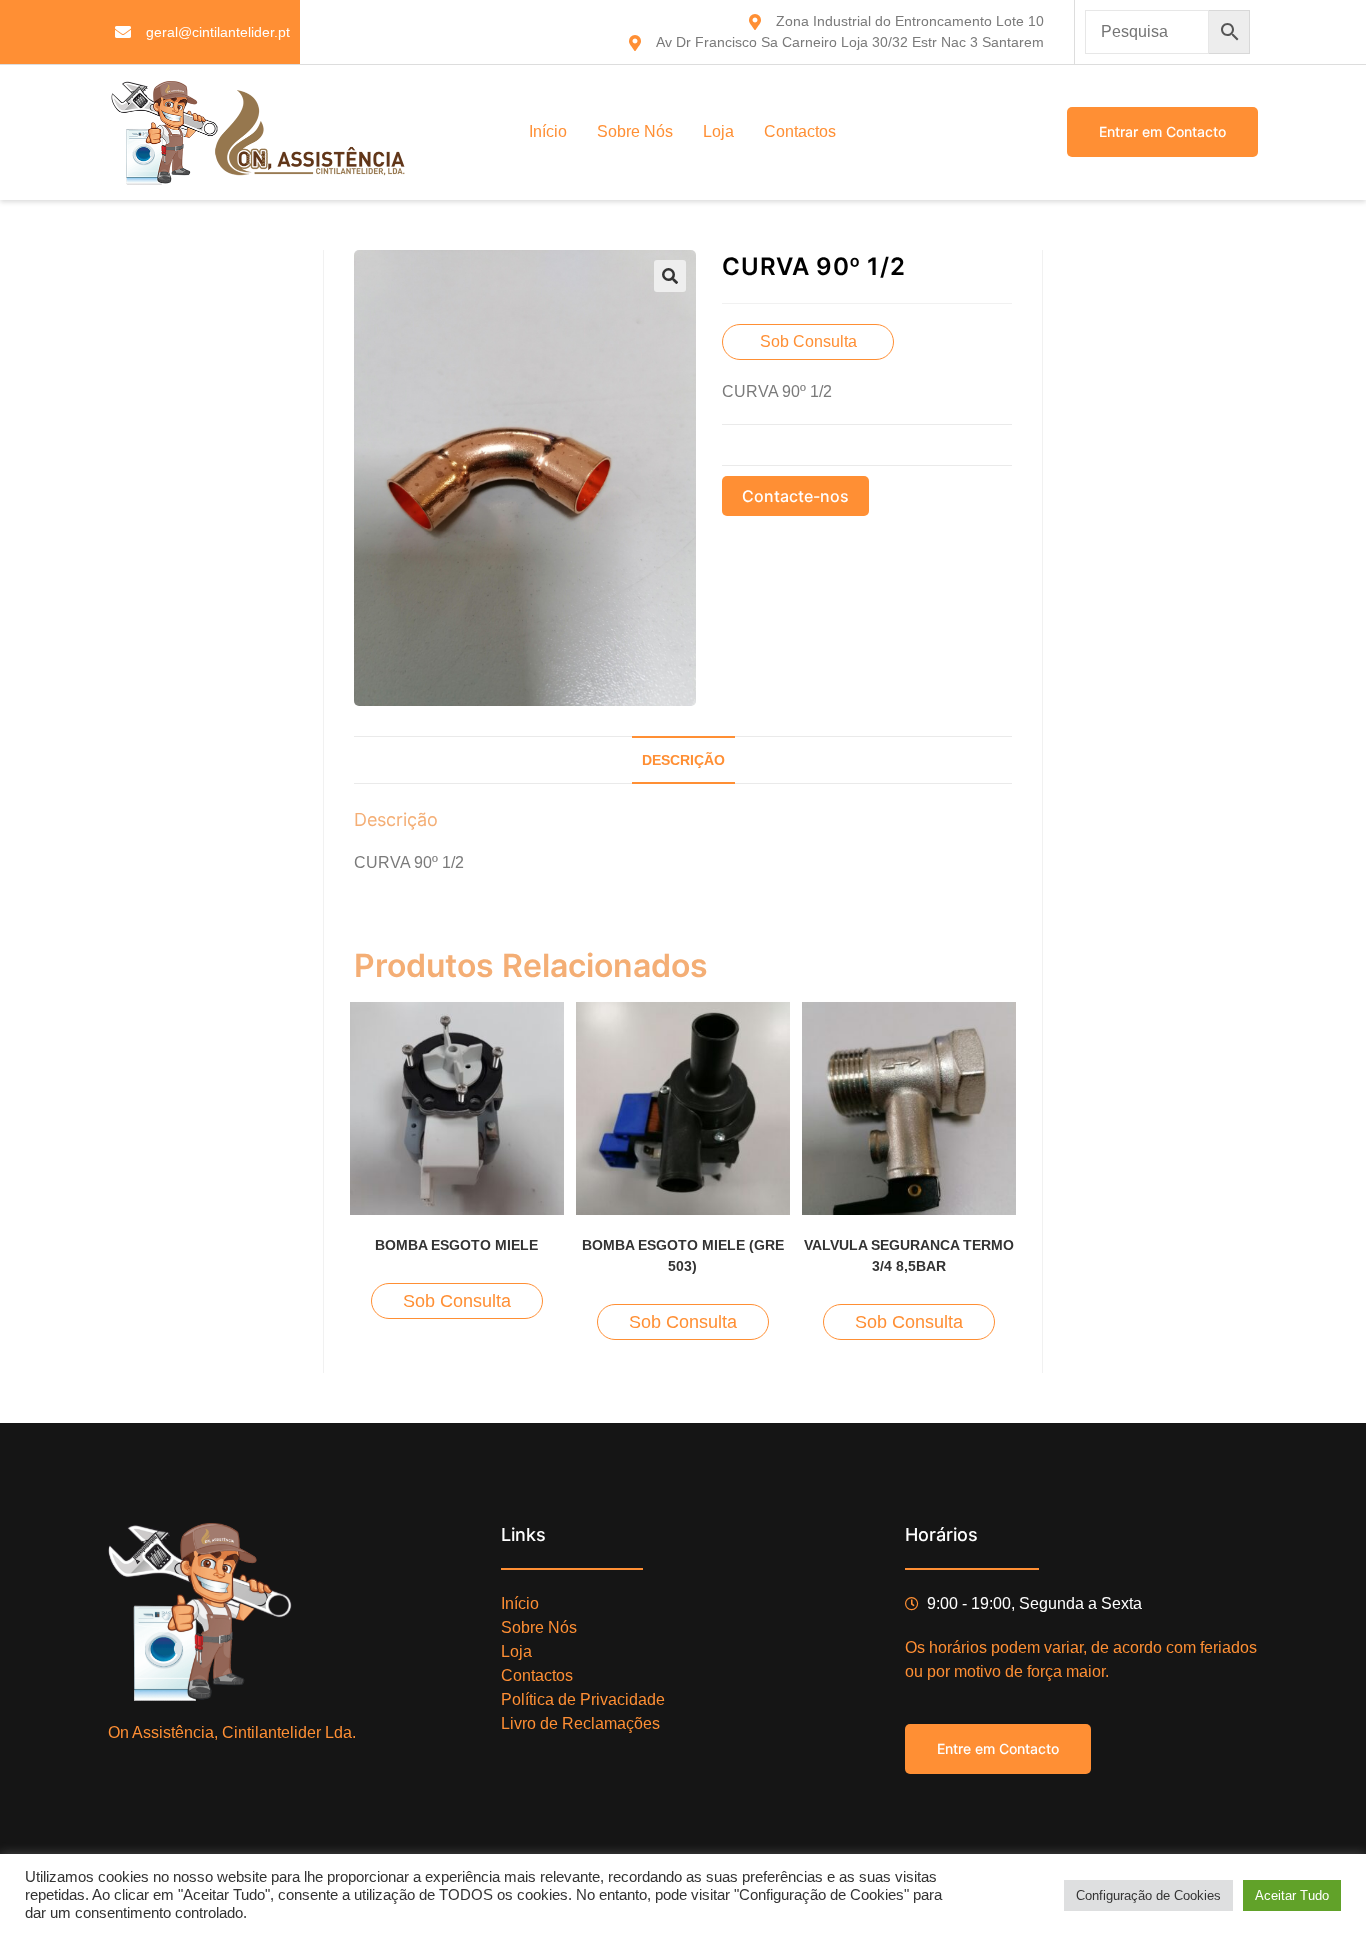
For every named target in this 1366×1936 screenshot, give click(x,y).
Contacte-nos (795, 496)
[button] (670, 276)
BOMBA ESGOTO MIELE (456, 1245)
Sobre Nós (635, 131)
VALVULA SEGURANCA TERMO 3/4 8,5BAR (909, 1255)
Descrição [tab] (683, 760)
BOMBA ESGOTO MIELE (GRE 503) (683, 1255)
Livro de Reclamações (580, 1723)
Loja (718, 131)
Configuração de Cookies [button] (1148, 1895)
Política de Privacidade (583, 1699)
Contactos (800, 131)
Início (548, 131)
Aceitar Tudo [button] (1292, 1895)
